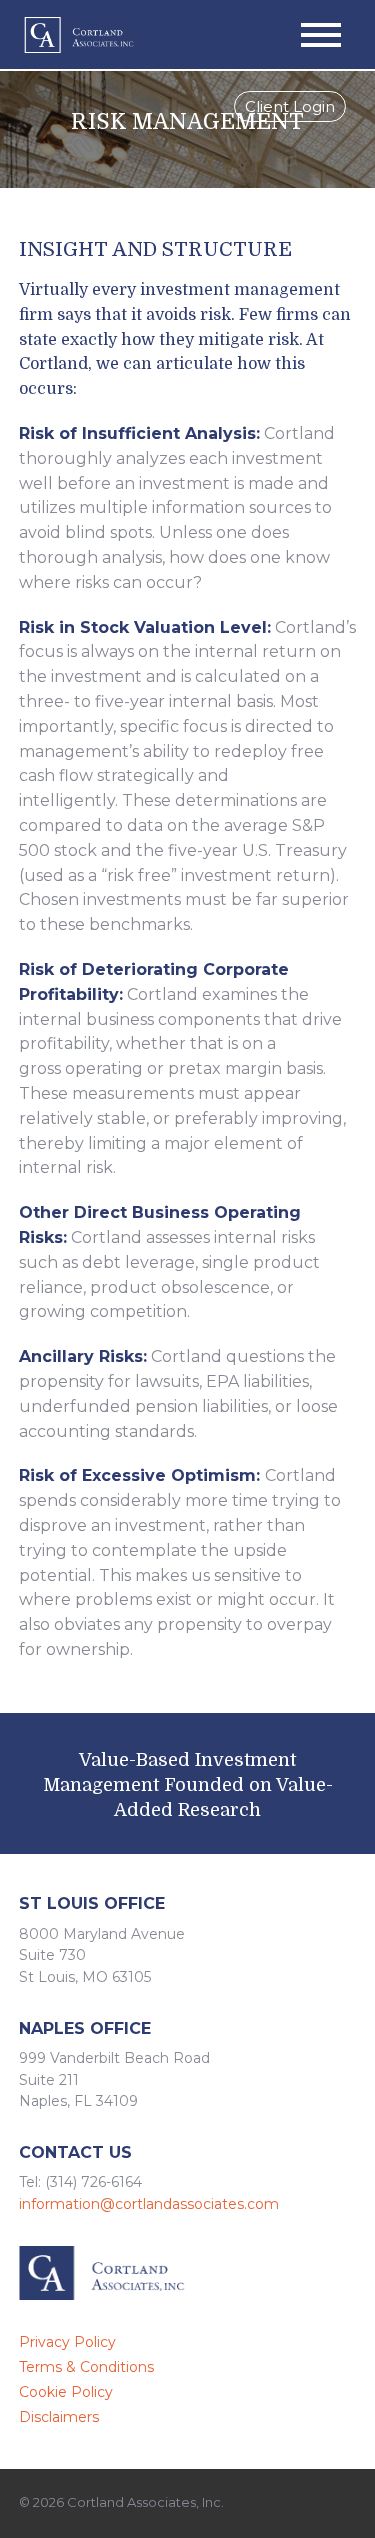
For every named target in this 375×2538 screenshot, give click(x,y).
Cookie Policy (66, 2392)
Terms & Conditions (86, 2367)
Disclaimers (59, 2417)
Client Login (290, 109)
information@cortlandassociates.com (149, 2204)
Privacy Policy (67, 2342)
